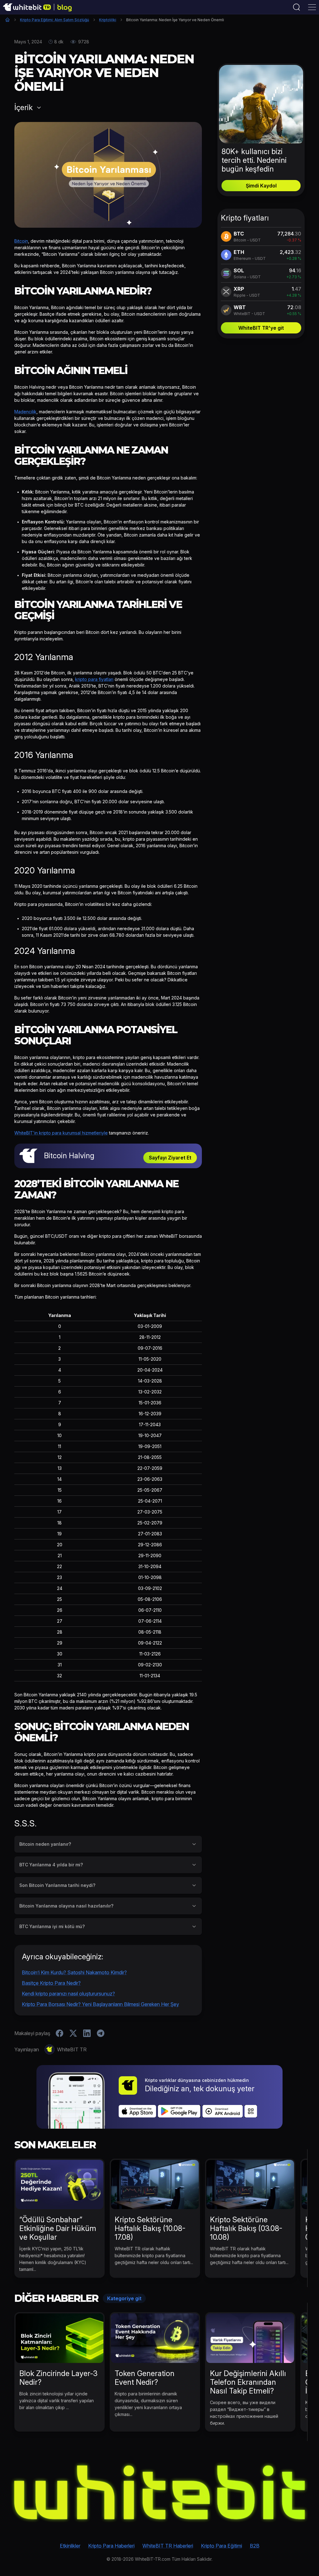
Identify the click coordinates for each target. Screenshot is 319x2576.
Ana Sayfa (7, 20)
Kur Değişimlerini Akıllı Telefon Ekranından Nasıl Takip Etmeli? (248, 2382)
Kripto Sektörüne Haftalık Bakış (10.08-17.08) (150, 2228)
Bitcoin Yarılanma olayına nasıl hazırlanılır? (66, 1906)
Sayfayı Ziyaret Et (170, 1158)
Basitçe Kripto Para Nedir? (51, 1983)
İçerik (24, 108)
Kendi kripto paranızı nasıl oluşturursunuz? (68, 1994)
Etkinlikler (70, 2546)
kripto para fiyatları (94, 679)
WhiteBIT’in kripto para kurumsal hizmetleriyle (61, 1133)
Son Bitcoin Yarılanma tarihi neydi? (57, 1885)
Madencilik (25, 412)
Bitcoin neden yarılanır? (45, 1844)
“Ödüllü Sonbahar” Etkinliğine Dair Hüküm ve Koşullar (58, 2228)
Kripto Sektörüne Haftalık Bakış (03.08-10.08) (246, 2228)
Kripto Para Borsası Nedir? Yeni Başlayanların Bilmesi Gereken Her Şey (100, 2004)
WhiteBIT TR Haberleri (168, 2546)
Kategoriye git (124, 2298)
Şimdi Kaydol (261, 186)
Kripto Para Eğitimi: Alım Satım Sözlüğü (55, 20)
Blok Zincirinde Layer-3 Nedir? (58, 2378)
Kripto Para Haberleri (111, 2546)
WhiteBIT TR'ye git (261, 328)
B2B (255, 2546)
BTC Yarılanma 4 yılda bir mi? (51, 1865)
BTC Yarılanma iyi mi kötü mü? (52, 1926)
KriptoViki (108, 20)
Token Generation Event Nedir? (145, 2378)
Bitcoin (21, 241)
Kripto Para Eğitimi (221, 2546)
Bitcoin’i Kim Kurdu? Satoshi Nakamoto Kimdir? (74, 1972)
